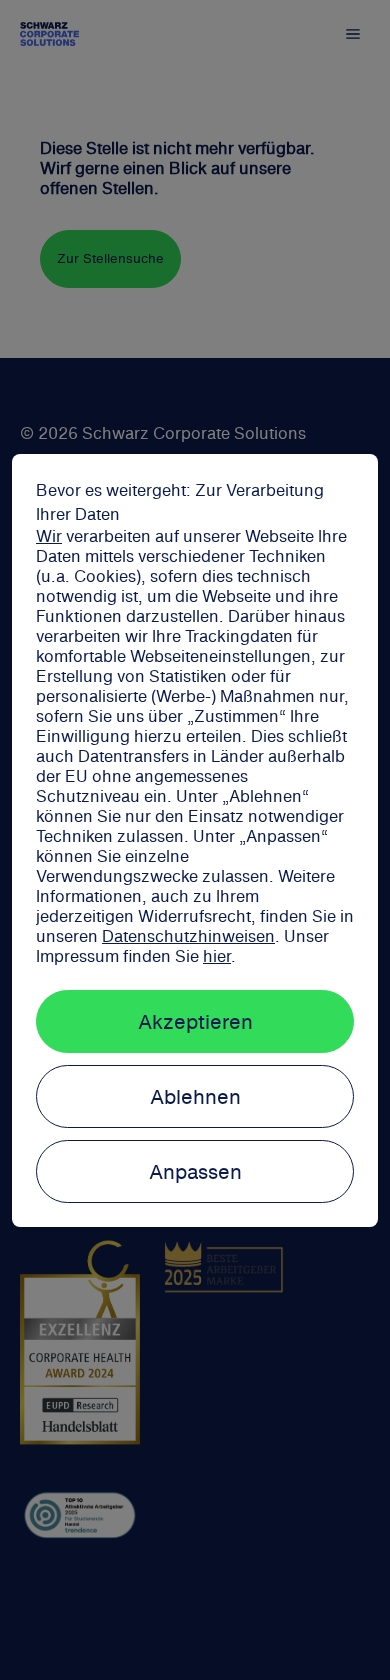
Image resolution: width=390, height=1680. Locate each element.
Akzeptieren (195, 1021)
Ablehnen (195, 1096)
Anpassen (195, 1171)
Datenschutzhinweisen (188, 936)
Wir (49, 536)
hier (217, 956)
